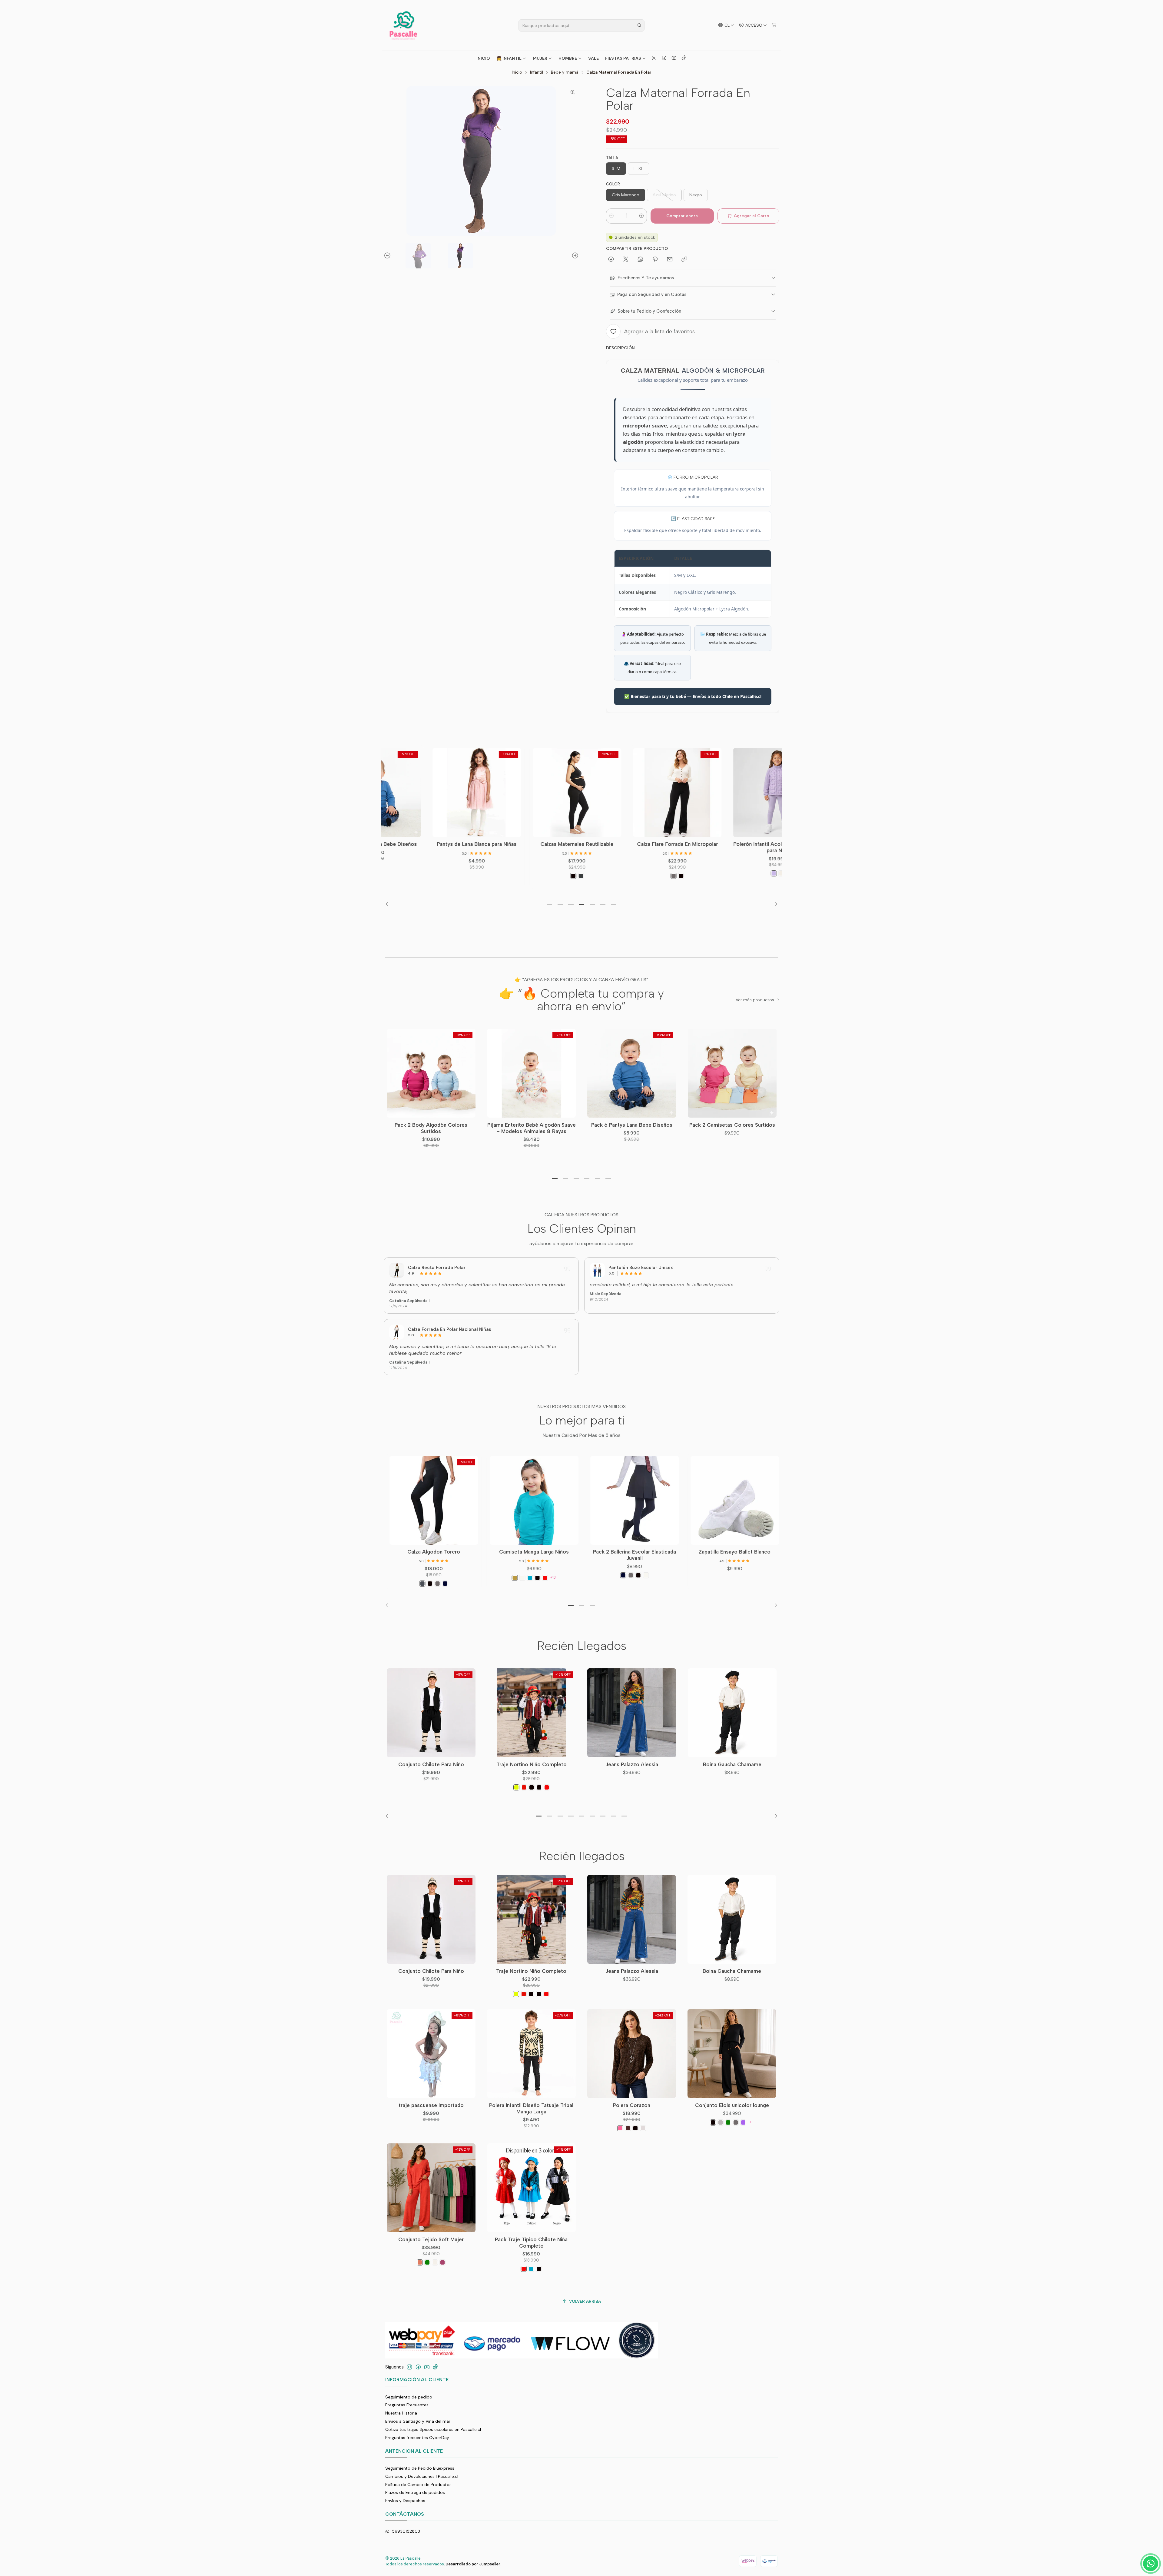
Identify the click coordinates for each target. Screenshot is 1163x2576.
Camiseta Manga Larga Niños (587, 1552)
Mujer (540, 58)
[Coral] (420, 2262)
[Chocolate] (628, 2128)
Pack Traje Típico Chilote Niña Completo (531, 2243)
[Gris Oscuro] (491, 876)
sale (593, 58)
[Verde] (728, 2122)
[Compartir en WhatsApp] (640, 260)
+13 (606, 1577)
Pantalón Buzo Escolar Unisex (641, 1268)
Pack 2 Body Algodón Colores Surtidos (431, 1128)
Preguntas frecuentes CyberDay (417, 2438)
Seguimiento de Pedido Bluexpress (420, 2468)
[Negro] (483, 876)
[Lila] (684, 873)
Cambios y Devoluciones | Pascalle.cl (422, 2476)
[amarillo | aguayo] (516, 1787)
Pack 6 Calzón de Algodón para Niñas (386, 1555)
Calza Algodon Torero (487, 1552)
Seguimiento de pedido (409, 2397)
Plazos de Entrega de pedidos (415, 2492)
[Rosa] (620, 2128)
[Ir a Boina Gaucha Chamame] (732, 1713)
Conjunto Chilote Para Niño (431, 1764)
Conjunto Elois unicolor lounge (732, 2105)
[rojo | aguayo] (524, 1787)
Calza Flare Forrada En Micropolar (587, 844)
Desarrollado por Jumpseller (473, 2564)
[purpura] (743, 2122)
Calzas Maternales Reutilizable (487, 844)
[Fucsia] (442, 2262)
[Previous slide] (388, 256)
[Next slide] (574, 256)
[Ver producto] (397, 1270)
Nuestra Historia (401, 2413)
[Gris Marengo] (475, 1584)
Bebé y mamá (565, 72)
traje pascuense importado (431, 2105)
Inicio (483, 58)
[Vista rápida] (449, 799)
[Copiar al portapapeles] (684, 260)
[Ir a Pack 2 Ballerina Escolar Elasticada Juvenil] (687, 1500)
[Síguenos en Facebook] (664, 58)
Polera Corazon (632, 2105)
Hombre (568, 58)
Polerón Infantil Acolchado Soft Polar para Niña (687, 847)
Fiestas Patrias (623, 58)
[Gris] (583, 876)
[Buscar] (639, 25)
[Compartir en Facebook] (611, 260)
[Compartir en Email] (670, 260)
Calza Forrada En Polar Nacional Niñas (450, 1329)
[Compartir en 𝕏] (626, 260)
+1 (751, 2122)
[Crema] (691, 873)
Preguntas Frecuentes (407, 2405)
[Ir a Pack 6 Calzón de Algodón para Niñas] (386, 1500)
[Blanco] (575, 1578)
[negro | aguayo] (532, 1787)
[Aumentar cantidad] (641, 216)
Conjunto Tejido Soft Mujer (431, 2239)
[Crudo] (435, 2262)
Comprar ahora (682, 216)
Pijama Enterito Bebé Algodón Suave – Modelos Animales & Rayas (532, 1128)
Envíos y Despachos (405, 2501)
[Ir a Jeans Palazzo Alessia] (632, 1713)
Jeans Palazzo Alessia (632, 1764)
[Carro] (774, 25)
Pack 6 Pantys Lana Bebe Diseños (632, 1125)
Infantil (537, 72)
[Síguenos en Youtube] (674, 58)
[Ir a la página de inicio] (403, 25)
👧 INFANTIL (509, 58)
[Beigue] (643, 2128)
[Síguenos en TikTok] (684, 58)
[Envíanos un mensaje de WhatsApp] (1151, 2564)
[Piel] (568, 1578)
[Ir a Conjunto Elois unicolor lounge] (732, 2054)
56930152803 (406, 2531)
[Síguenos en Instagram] (654, 58)
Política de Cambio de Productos (418, 2485)
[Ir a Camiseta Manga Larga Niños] (587, 1500)
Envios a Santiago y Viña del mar (418, 2421)
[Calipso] (583, 1578)
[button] (549, 904)
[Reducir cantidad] (611, 216)
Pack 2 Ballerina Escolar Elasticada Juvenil (688, 1555)
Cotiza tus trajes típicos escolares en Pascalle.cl (433, 2429)
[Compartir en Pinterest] (655, 260)
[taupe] (721, 2122)
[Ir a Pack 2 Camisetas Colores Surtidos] (732, 1073)
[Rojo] (598, 1578)
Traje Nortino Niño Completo (532, 1764)
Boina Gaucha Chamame (732, 1764)
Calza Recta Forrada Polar (437, 1268)
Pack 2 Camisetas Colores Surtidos (732, 1125)
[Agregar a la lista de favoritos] (449, 783)
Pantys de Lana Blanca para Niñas (387, 844)
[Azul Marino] (498, 1584)
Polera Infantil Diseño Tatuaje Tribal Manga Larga (531, 2108)
